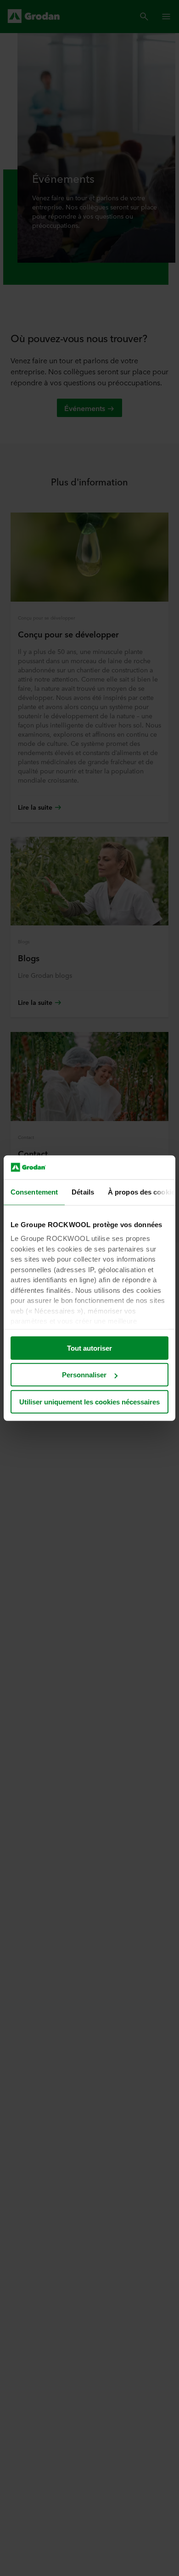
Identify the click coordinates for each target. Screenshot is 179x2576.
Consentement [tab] (34, 1192)
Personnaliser (84, 1375)
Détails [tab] (83, 1192)
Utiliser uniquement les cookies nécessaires (89, 1402)
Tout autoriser (89, 1348)
